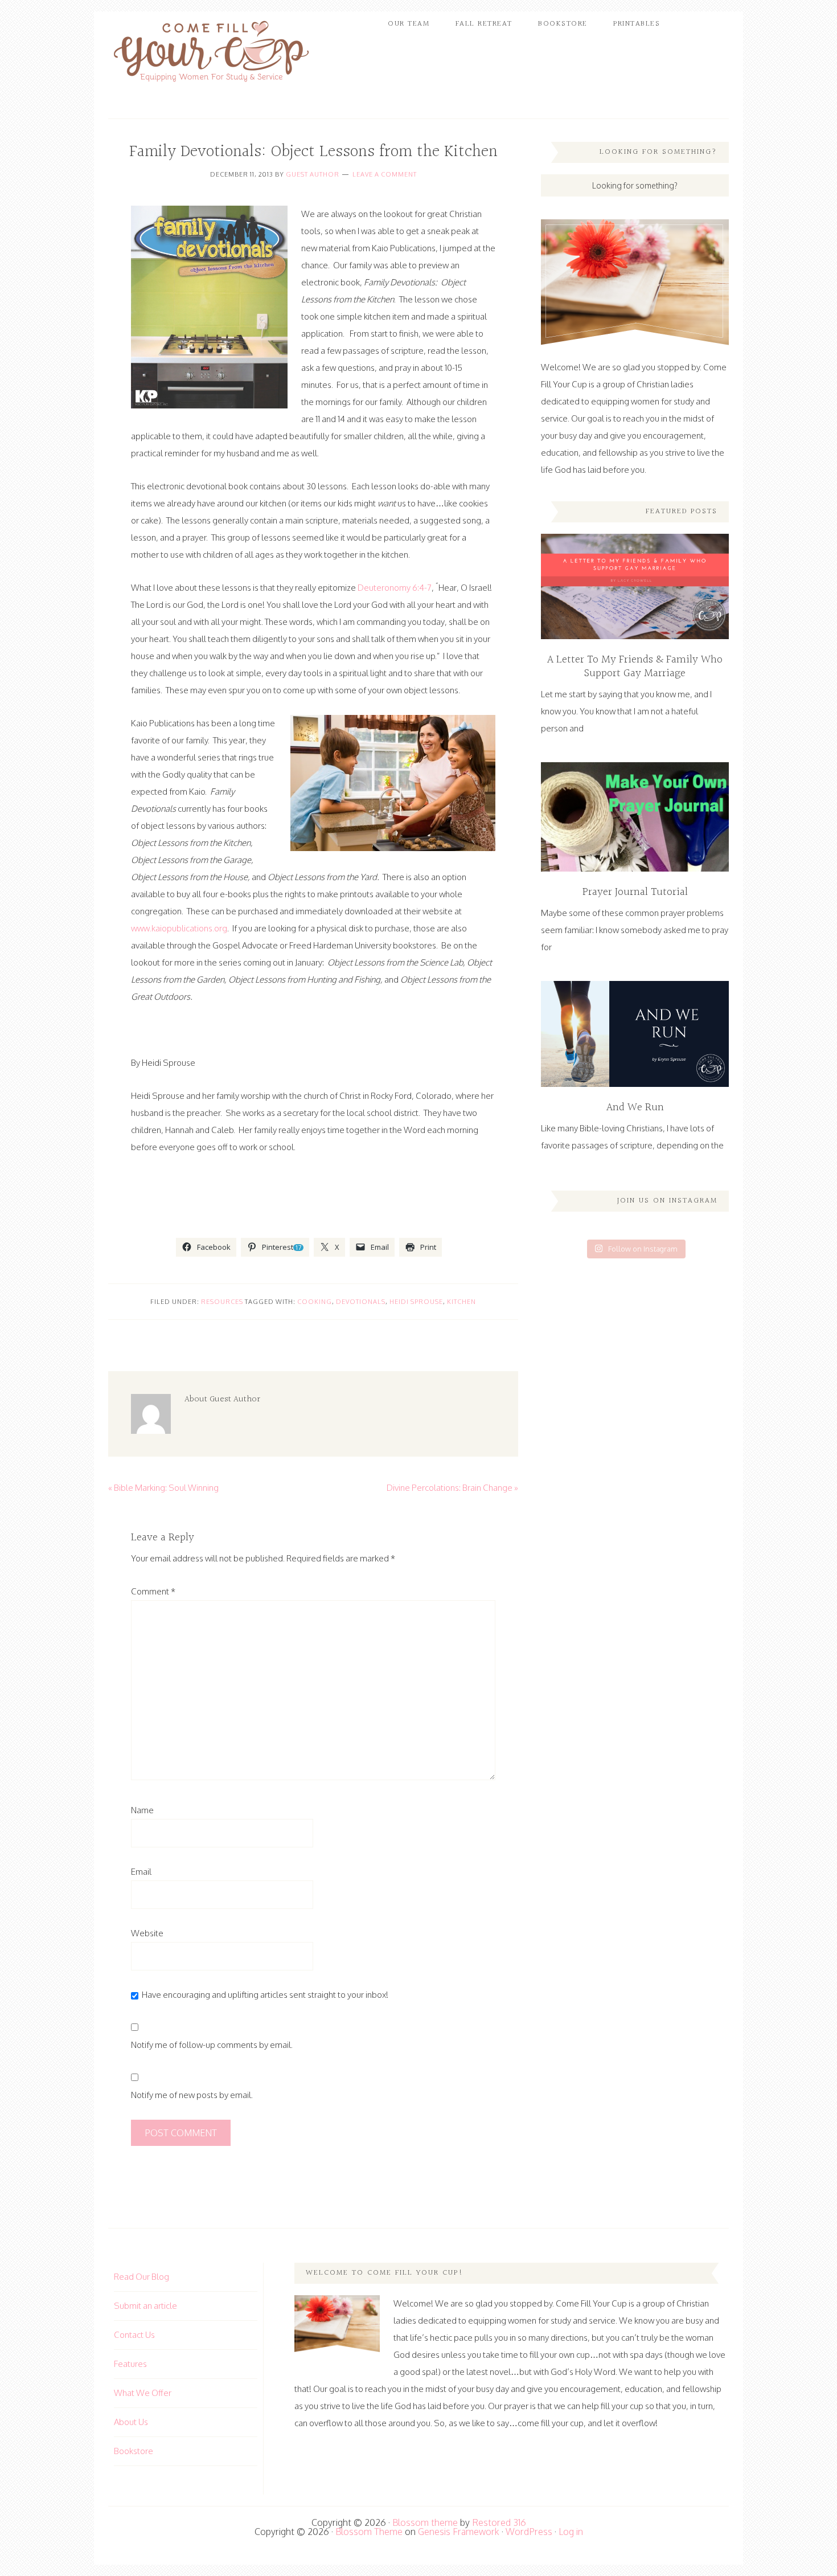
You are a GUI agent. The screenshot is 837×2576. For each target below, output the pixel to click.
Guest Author (313, 174)
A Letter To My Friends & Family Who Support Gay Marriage (635, 667)
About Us (131, 2422)
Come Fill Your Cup (211, 54)
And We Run (635, 1107)
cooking (315, 1302)
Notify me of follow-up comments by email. (212, 2045)
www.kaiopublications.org (179, 928)
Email (141, 1872)
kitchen (461, 1302)
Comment (153, 1591)
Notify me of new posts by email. (192, 2095)
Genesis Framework (459, 2532)
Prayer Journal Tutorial (635, 892)
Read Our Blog (141, 2277)
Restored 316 (499, 2522)
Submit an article (145, 2306)
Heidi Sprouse (416, 1302)
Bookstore (134, 2451)
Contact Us (134, 2335)
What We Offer (143, 2393)
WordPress (529, 2532)
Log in (571, 2532)
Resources (222, 1302)
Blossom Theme (369, 2532)
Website (147, 1933)
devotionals (361, 1302)
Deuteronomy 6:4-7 (395, 588)
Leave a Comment (385, 174)
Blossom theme (425, 2522)
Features (130, 2364)
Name (142, 1810)
